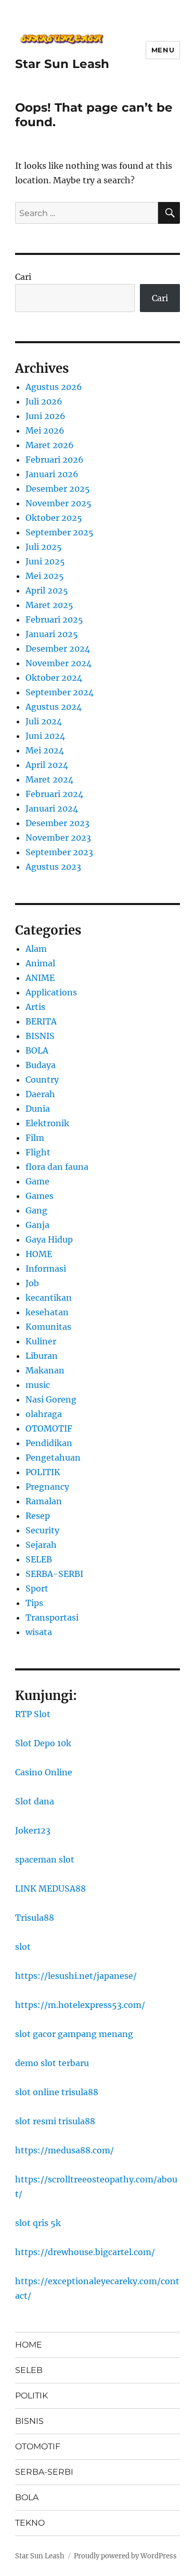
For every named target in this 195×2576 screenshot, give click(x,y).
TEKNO (30, 2523)
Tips (34, 1603)
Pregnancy (47, 1487)
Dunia (38, 1109)
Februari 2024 (54, 794)
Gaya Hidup (49, 1239)
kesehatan (47, 1312)
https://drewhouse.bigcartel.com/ (85, 2252)
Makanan (45, 1370)
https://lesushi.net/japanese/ (76, 1976)
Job (32, 1283)
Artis (35, 1007)
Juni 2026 (45, 416)
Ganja (37, 1225)
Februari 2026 (55, 460)
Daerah (40, 1094)
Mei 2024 (45, 750)
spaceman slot (45, 1859)
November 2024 (58, 663)
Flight (38, 1152)
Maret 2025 (49, 605)
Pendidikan (49, 1443)
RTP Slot (33, 1714)
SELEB (39, 1559)
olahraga (44, 1414)
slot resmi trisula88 (55, 2121)
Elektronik (47, 1123)
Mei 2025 (45, 576)
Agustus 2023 (53, 867)
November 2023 (58, 838)
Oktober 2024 (54, 678)
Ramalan (44, 1501)
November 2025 (58, 503)
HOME (39, 1254)
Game (37, 1181)
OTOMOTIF (49, 1428)
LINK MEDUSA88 (50, 1889)
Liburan (42, 1356)
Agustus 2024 (54, 707)
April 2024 (47, 765)
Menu (163, 50)
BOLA (37, 1050)
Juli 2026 (44, 401)
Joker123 (33, 1830)
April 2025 (47, 590)
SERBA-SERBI (54, 1574)
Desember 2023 (57, 823)
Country (42, 1080)
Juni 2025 (45, 561)
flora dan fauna (57, 1167)
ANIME (40, 978)
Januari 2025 (52, 634)
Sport (37, 1588)
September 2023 (59, 852)
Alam (36, 949)
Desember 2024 (58, 649)
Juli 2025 (44, 547)
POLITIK (43, 1472)
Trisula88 (35, 1918)
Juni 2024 (45, 736)
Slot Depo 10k (43, 1743)
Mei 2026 (45, 430)
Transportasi (52, 1617)
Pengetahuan (53, 1458)
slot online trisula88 (57, 2092)
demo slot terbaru (52, 2063)
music (38, 1385)
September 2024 (60, 692)
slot (23, 1947)
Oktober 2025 (54, 518)
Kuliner (41, 1341)
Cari (23, 277)
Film (35, 1138)
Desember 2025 (58, 489)
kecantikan (49, 1298)
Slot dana (35, 1801)
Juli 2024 (44, 721)
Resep (38, 1516)
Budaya (41, 1065)
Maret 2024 (49, 779)
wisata (39, 1632)
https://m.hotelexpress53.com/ (80, 2005)
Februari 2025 (54, 619)
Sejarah (41, 1545)
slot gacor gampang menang (74, 2034)
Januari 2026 (52, 474)
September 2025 (60, 532)
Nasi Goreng (51, 1399)
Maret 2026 (50, 445)
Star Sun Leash (62, 64)
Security (42, 1530)
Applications (51, 992)
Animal (40, 963)
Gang (36, 1210)
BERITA (41, 1021)
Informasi (46, 1269)
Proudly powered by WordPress (125, 2556)
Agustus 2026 (54, 387)
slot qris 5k (38, 2223)
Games (40, 1196)
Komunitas (48, 1327)
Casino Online (44, 1772)
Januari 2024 (52, 808)
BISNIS (40, 1036)
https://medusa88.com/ (64, 2150)
